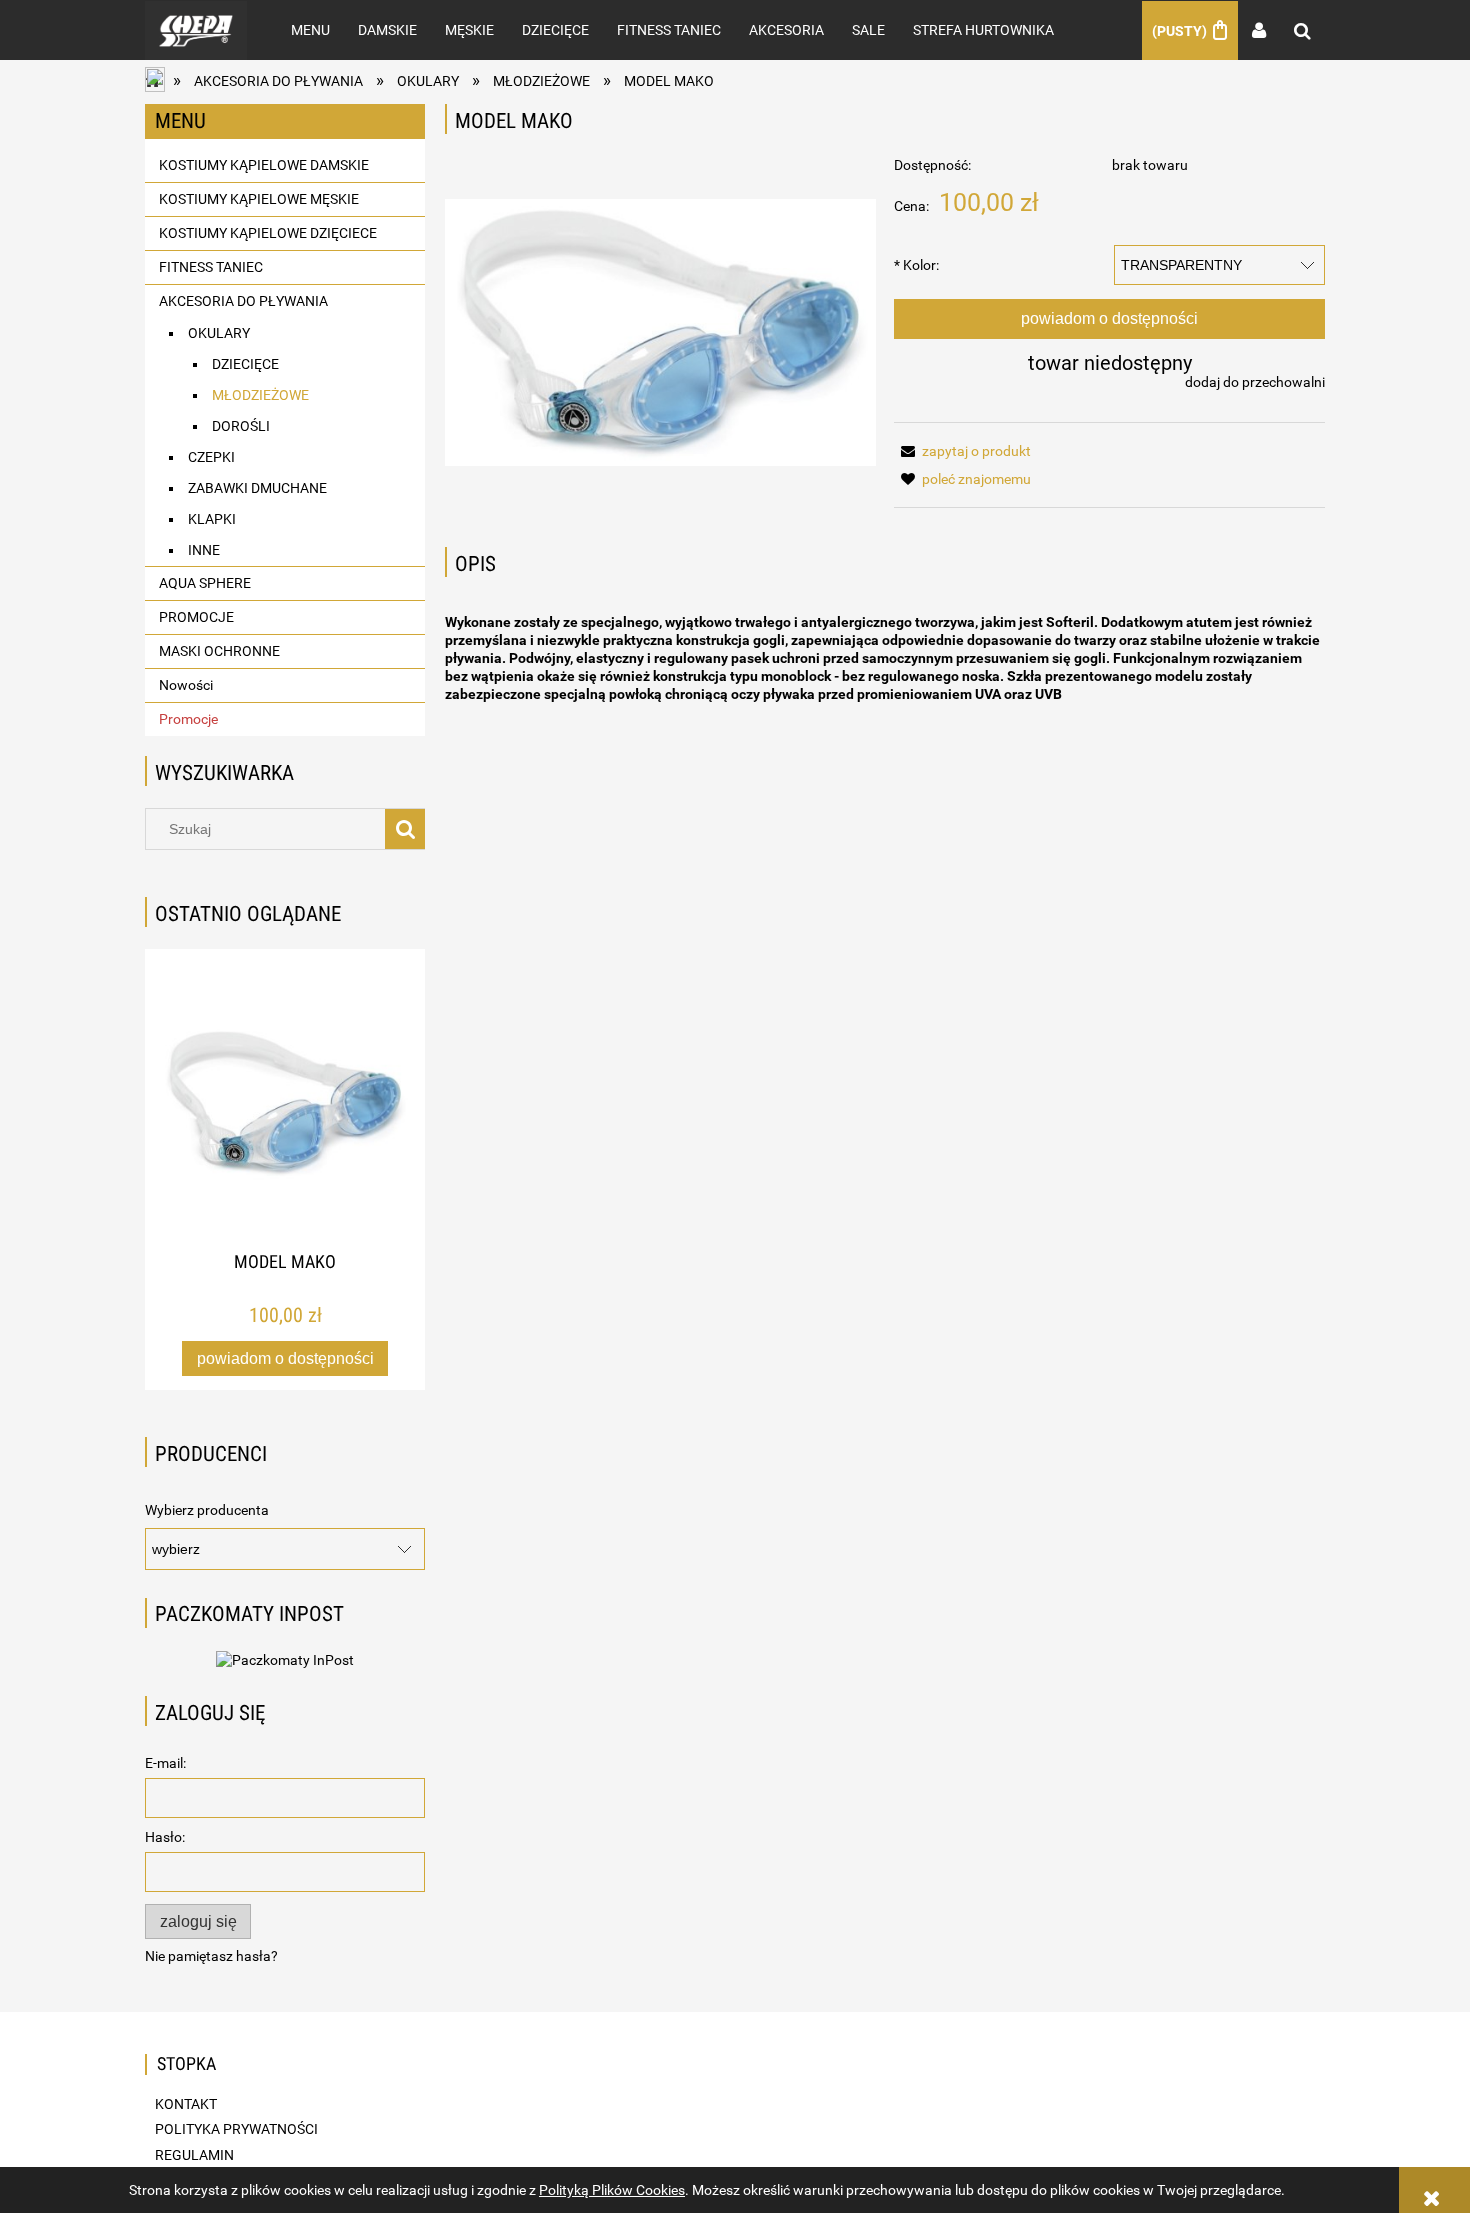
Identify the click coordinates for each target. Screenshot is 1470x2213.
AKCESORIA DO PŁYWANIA (243, 301)
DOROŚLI (241, 426)
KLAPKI (212, 519)
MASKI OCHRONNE (219, 651)
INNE (204, 550)
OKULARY (219, 333)
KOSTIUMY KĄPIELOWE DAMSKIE (264, 165)
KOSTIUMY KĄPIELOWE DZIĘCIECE (268, 233)
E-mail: (165, 1763)
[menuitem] (310, 30)
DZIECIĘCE (245, 364)
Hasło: (165, 1837)
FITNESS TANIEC (211, 267)
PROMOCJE (196, 617)
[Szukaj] (405, 829)
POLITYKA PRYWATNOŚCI (236, 2129)
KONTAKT (186, 2104)
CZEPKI (211, 457)
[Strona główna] (196, 30)
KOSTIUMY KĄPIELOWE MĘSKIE (259, 199)
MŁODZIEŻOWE (260, 395)
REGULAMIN (194, 2155)
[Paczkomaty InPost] (285, 1658)
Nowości (186, 685)
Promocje (188, 719)
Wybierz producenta (207, 1510)
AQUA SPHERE (205, 583)
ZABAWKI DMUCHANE (257, 488)
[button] (962, 451)
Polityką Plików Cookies (612, 2190)
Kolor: (916, 265)
